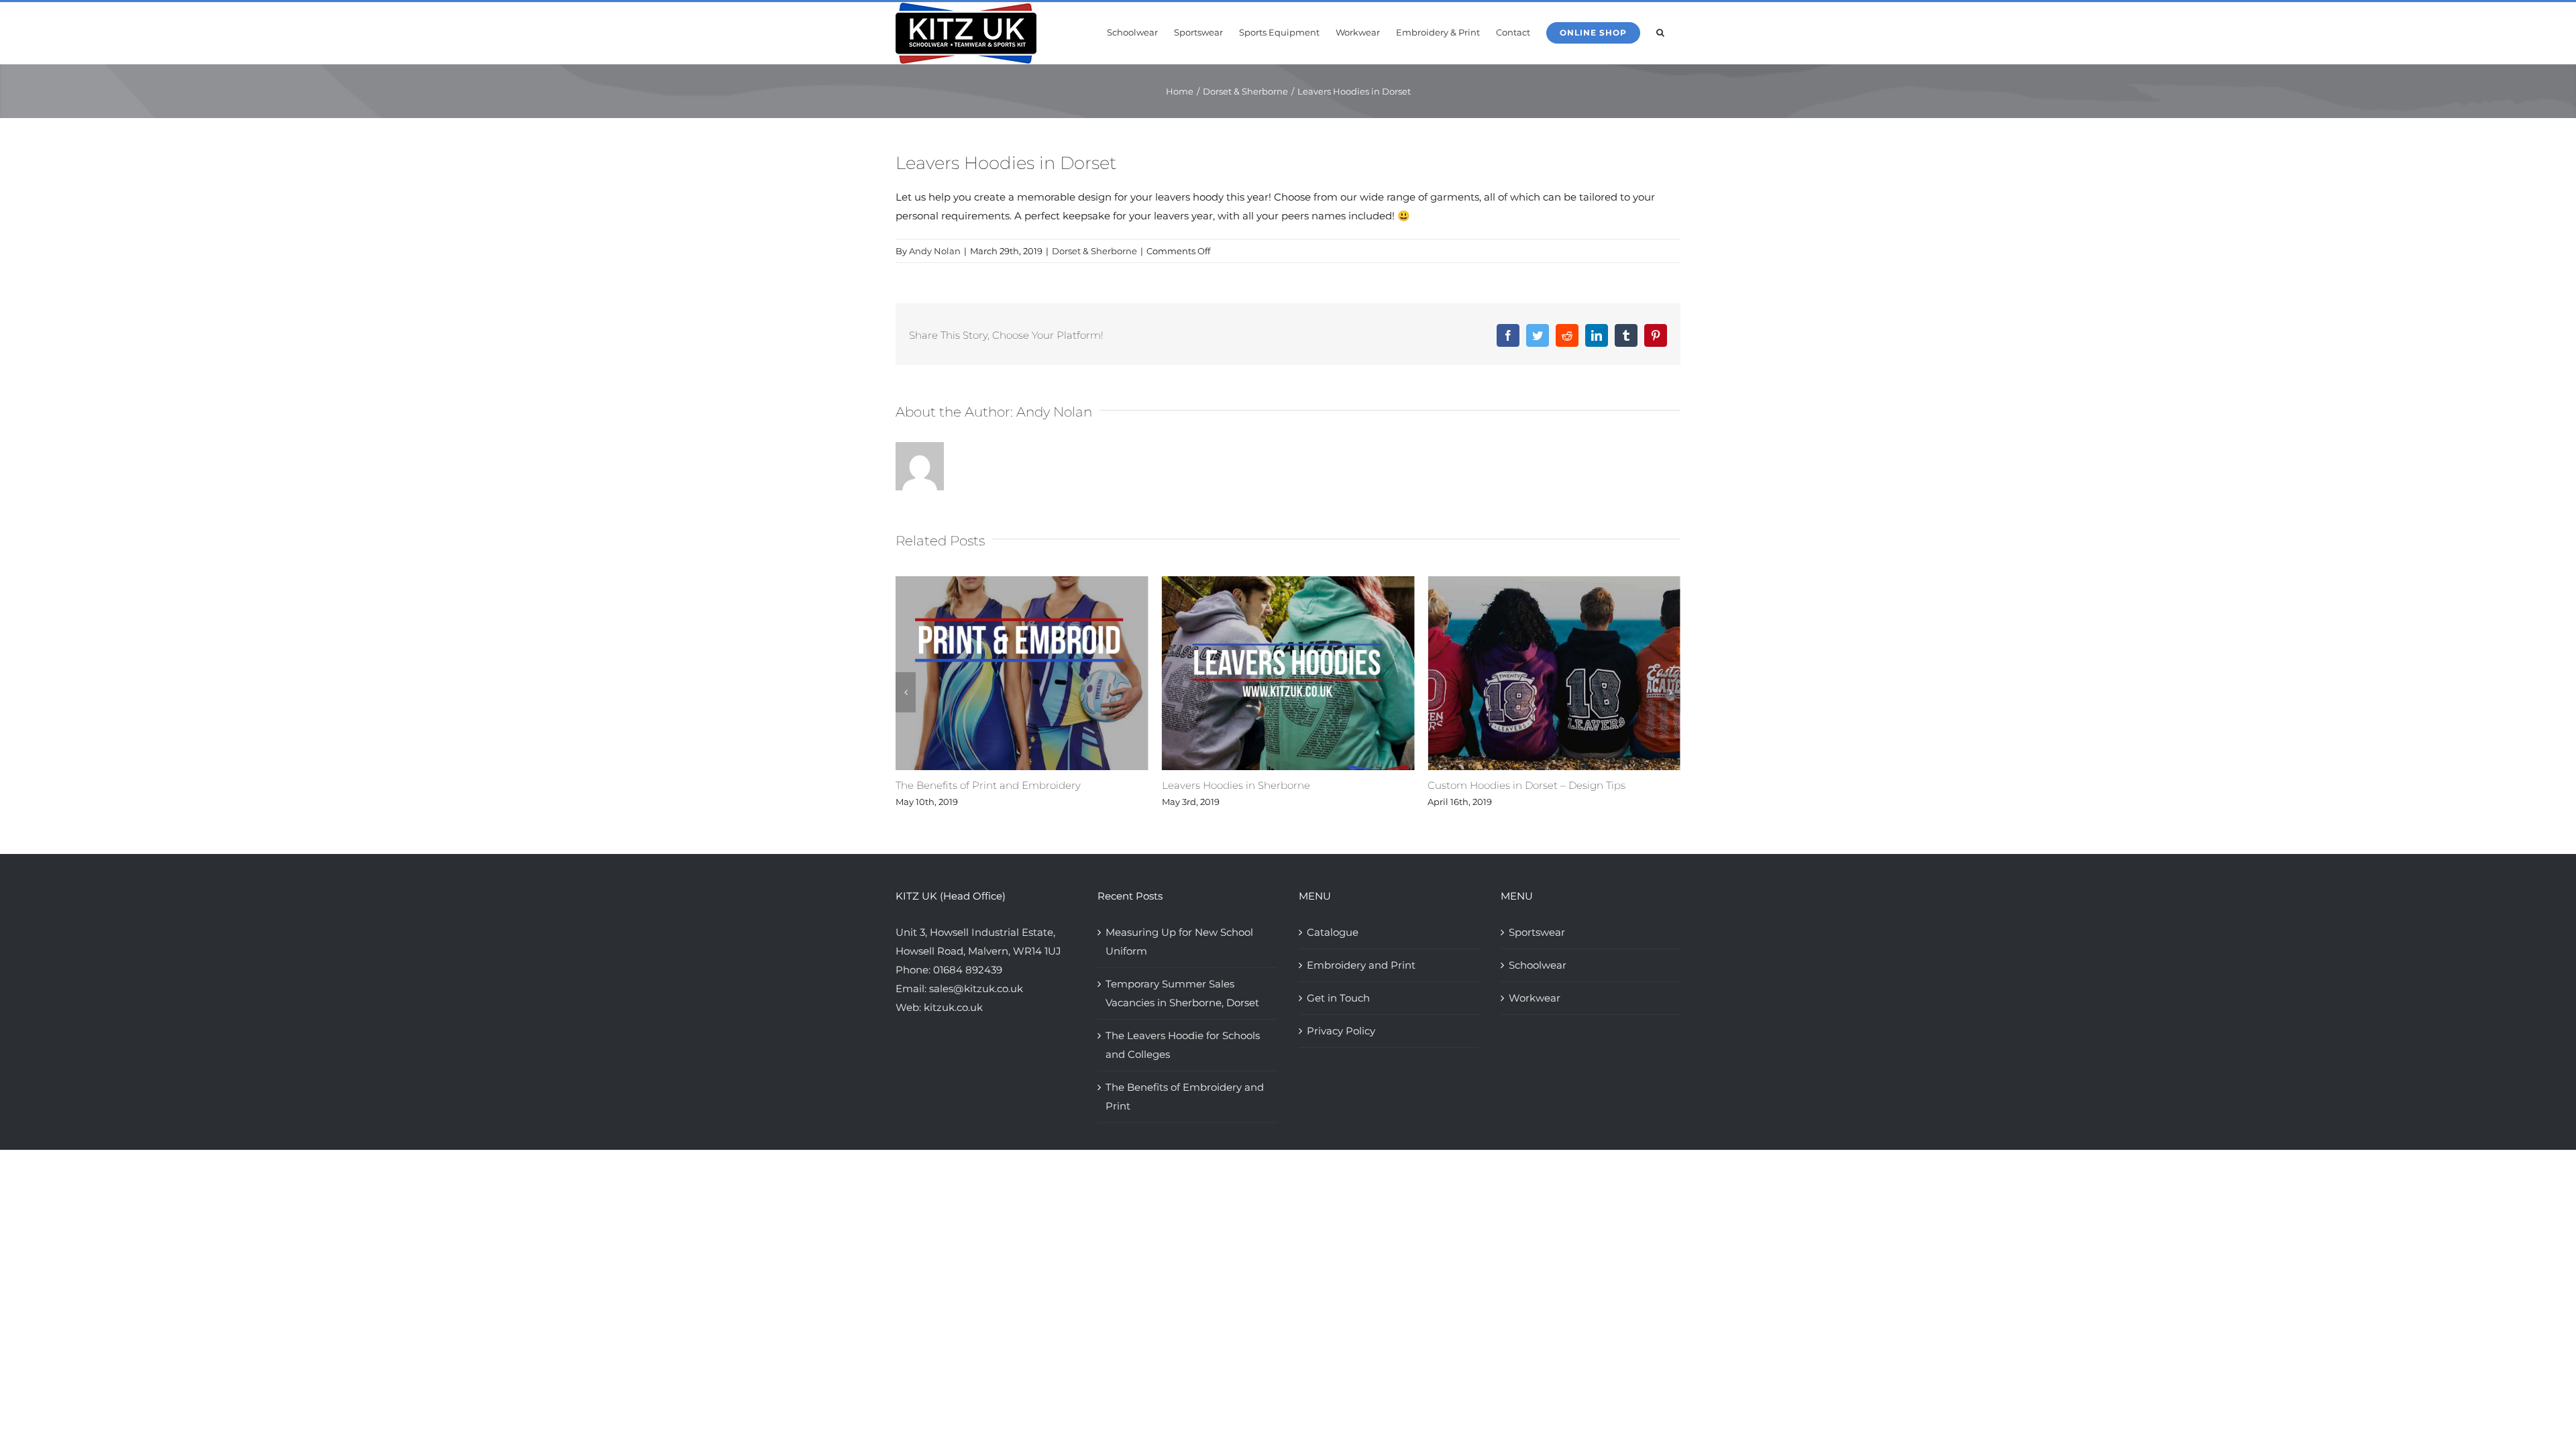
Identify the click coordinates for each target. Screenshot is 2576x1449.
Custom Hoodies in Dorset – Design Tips (1408, 785)
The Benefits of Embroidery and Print (1185, 1096)
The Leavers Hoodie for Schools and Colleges (1183, 1045)
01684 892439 (968, 970)
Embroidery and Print (1361, 965)
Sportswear (1537, 932)
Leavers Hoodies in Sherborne (1117, 785)
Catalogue (1333, 932)
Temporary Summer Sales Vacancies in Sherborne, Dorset (1182, 993)
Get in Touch (1338, 998)
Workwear (1535, 998)
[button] (1660, 32)
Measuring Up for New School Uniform (1179, 942)
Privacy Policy (1341, 1031)
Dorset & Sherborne (1094, 251)
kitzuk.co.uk (953, 1007)
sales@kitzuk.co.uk (976, 988)
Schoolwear (1538, 965)
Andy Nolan (935, 251)
